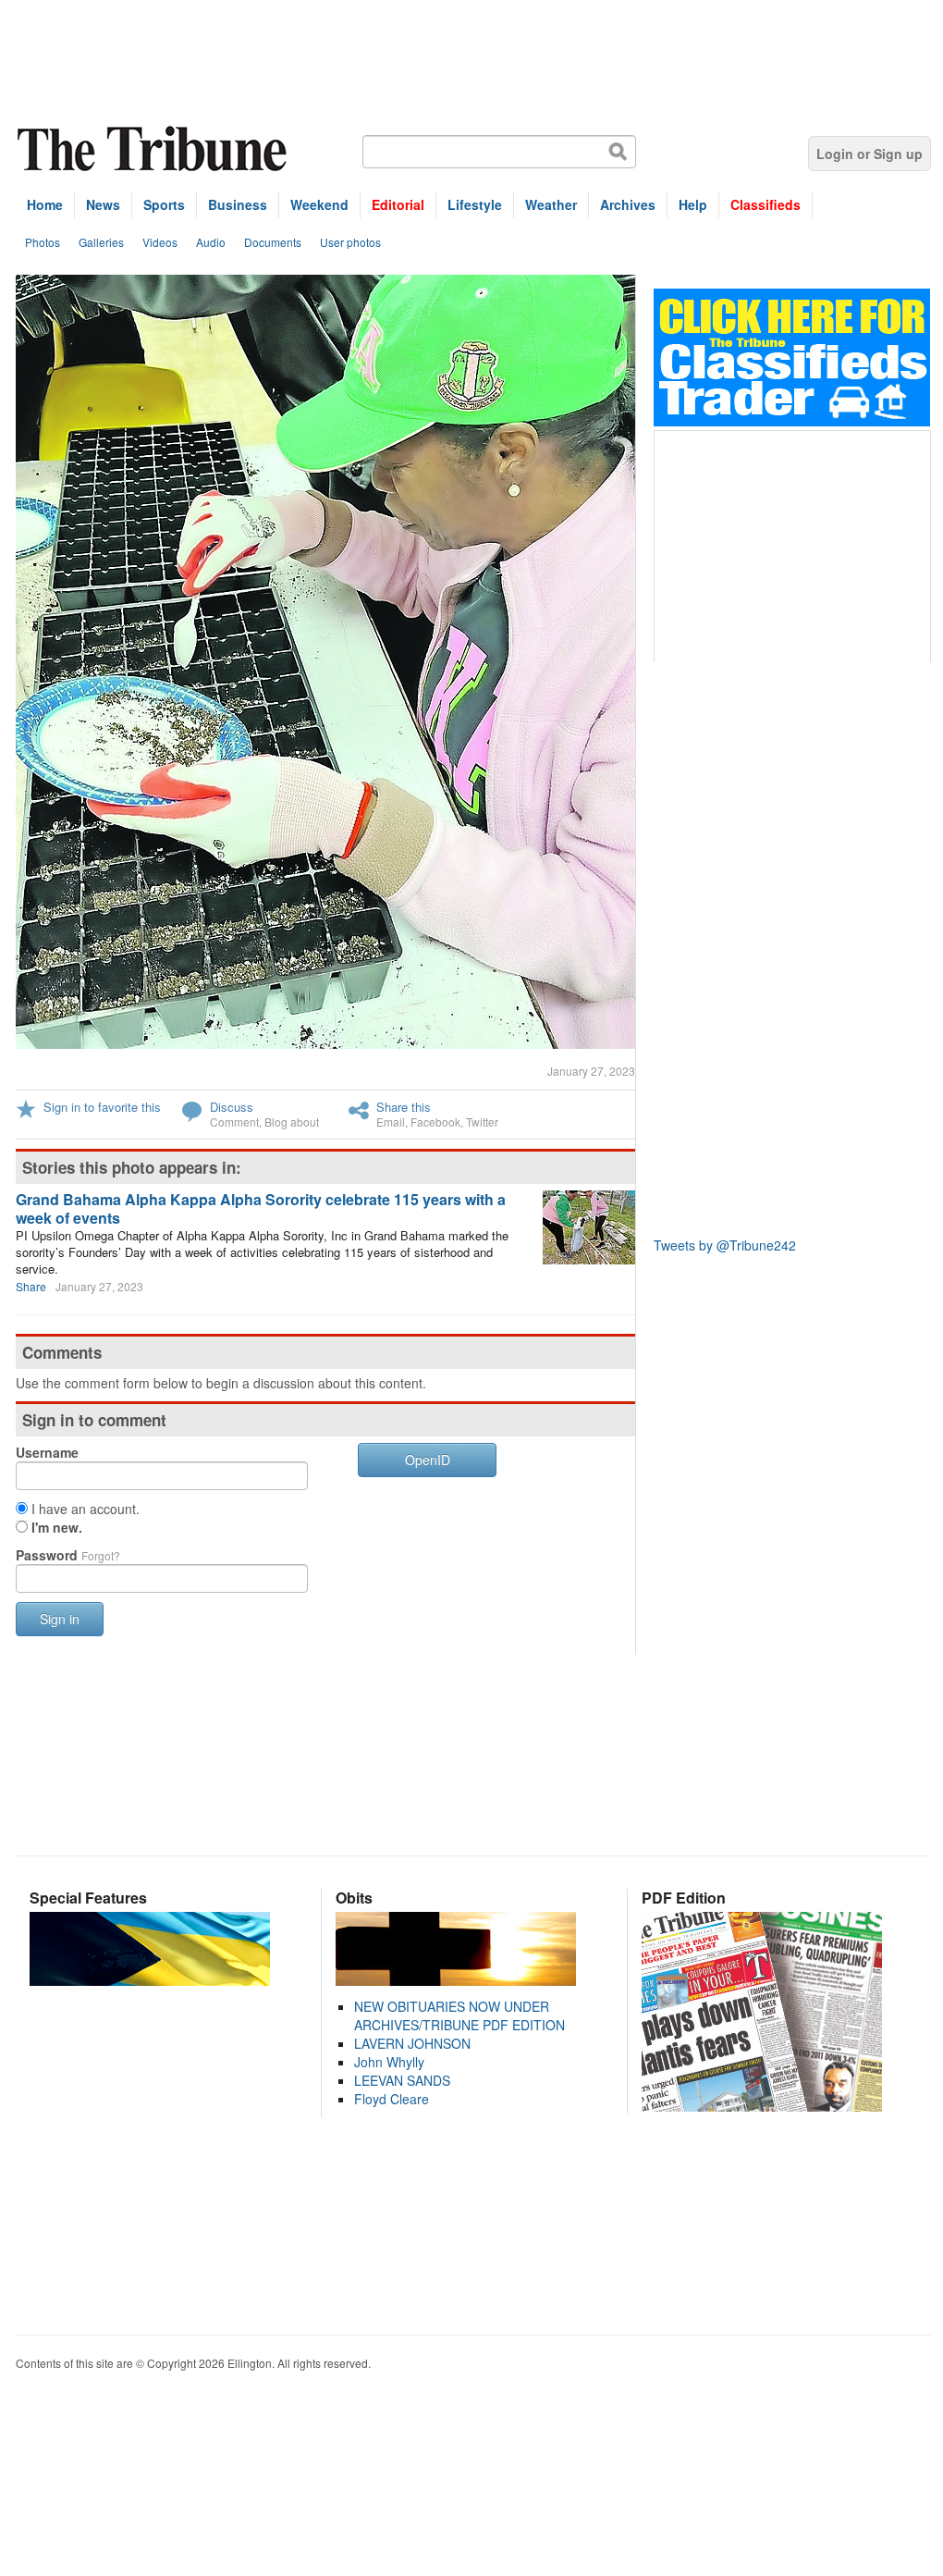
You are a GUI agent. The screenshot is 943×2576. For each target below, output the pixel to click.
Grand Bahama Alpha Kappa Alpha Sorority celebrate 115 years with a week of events (261, 1208)
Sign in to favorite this (102, 1107)
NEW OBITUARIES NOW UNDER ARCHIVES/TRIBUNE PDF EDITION (459, 2015)
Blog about (292, 1122)
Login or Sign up (870, 154)
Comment (234, 1122)
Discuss (232, 1107)
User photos (350, 242)
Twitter (482, 1122)
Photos (43, 242)
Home (45, 204)
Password (68, 1555)
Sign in (60, 1619)
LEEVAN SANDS (402, 2080)
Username (47, 1452)
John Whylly (389, 2062)
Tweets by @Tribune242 (725, 1245)
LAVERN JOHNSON (412, 2043)
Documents (273, 242)
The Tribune (154, 149)
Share (31, 1286)
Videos (160, 242)
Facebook (435, 1122)
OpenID (428, 1460)
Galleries (101, 242)
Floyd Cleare (392, 2099)
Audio (211, 242)
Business (238, 204)
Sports (164, 204)
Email (391, 1122)
